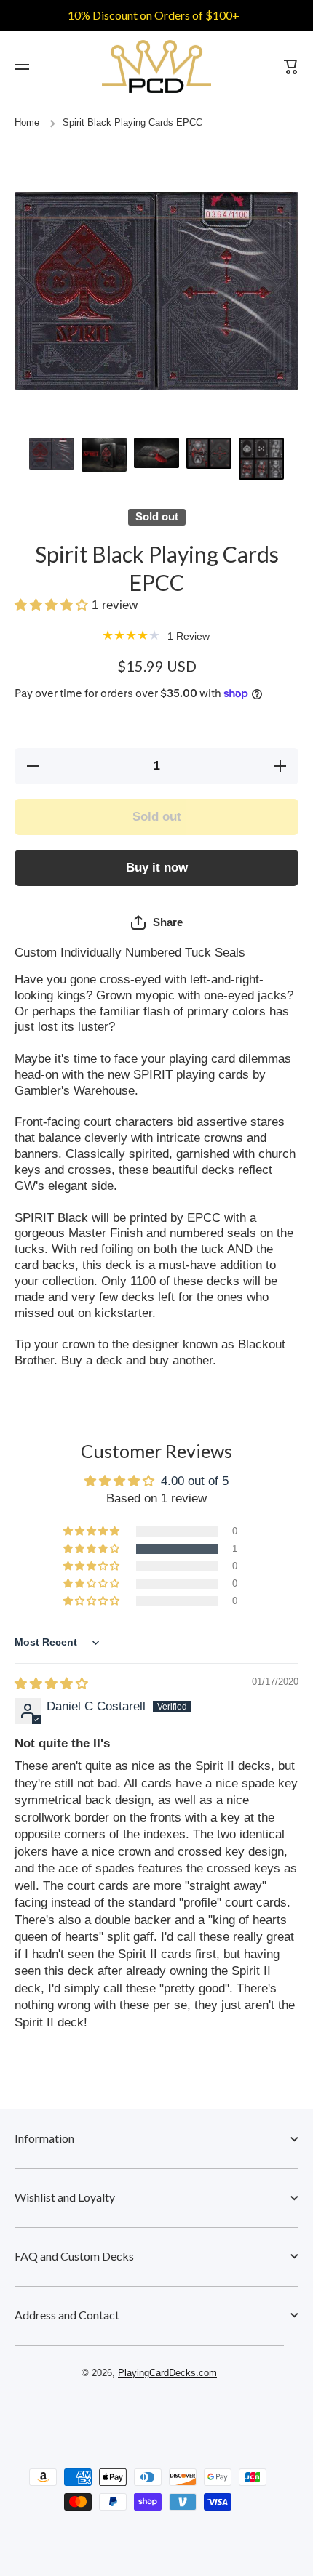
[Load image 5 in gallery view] (261, 459)
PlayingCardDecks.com (167, 2373)
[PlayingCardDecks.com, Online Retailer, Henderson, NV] (149, 2415)
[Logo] (156, 67)
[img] (51, 1684)
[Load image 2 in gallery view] (104, 455)
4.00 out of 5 (195, 1481)
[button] (53, 605)
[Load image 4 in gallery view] (209, 453)
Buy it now (157, 868)
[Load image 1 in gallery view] (52, 453)
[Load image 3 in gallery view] (156, 453)
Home (27, 123)
